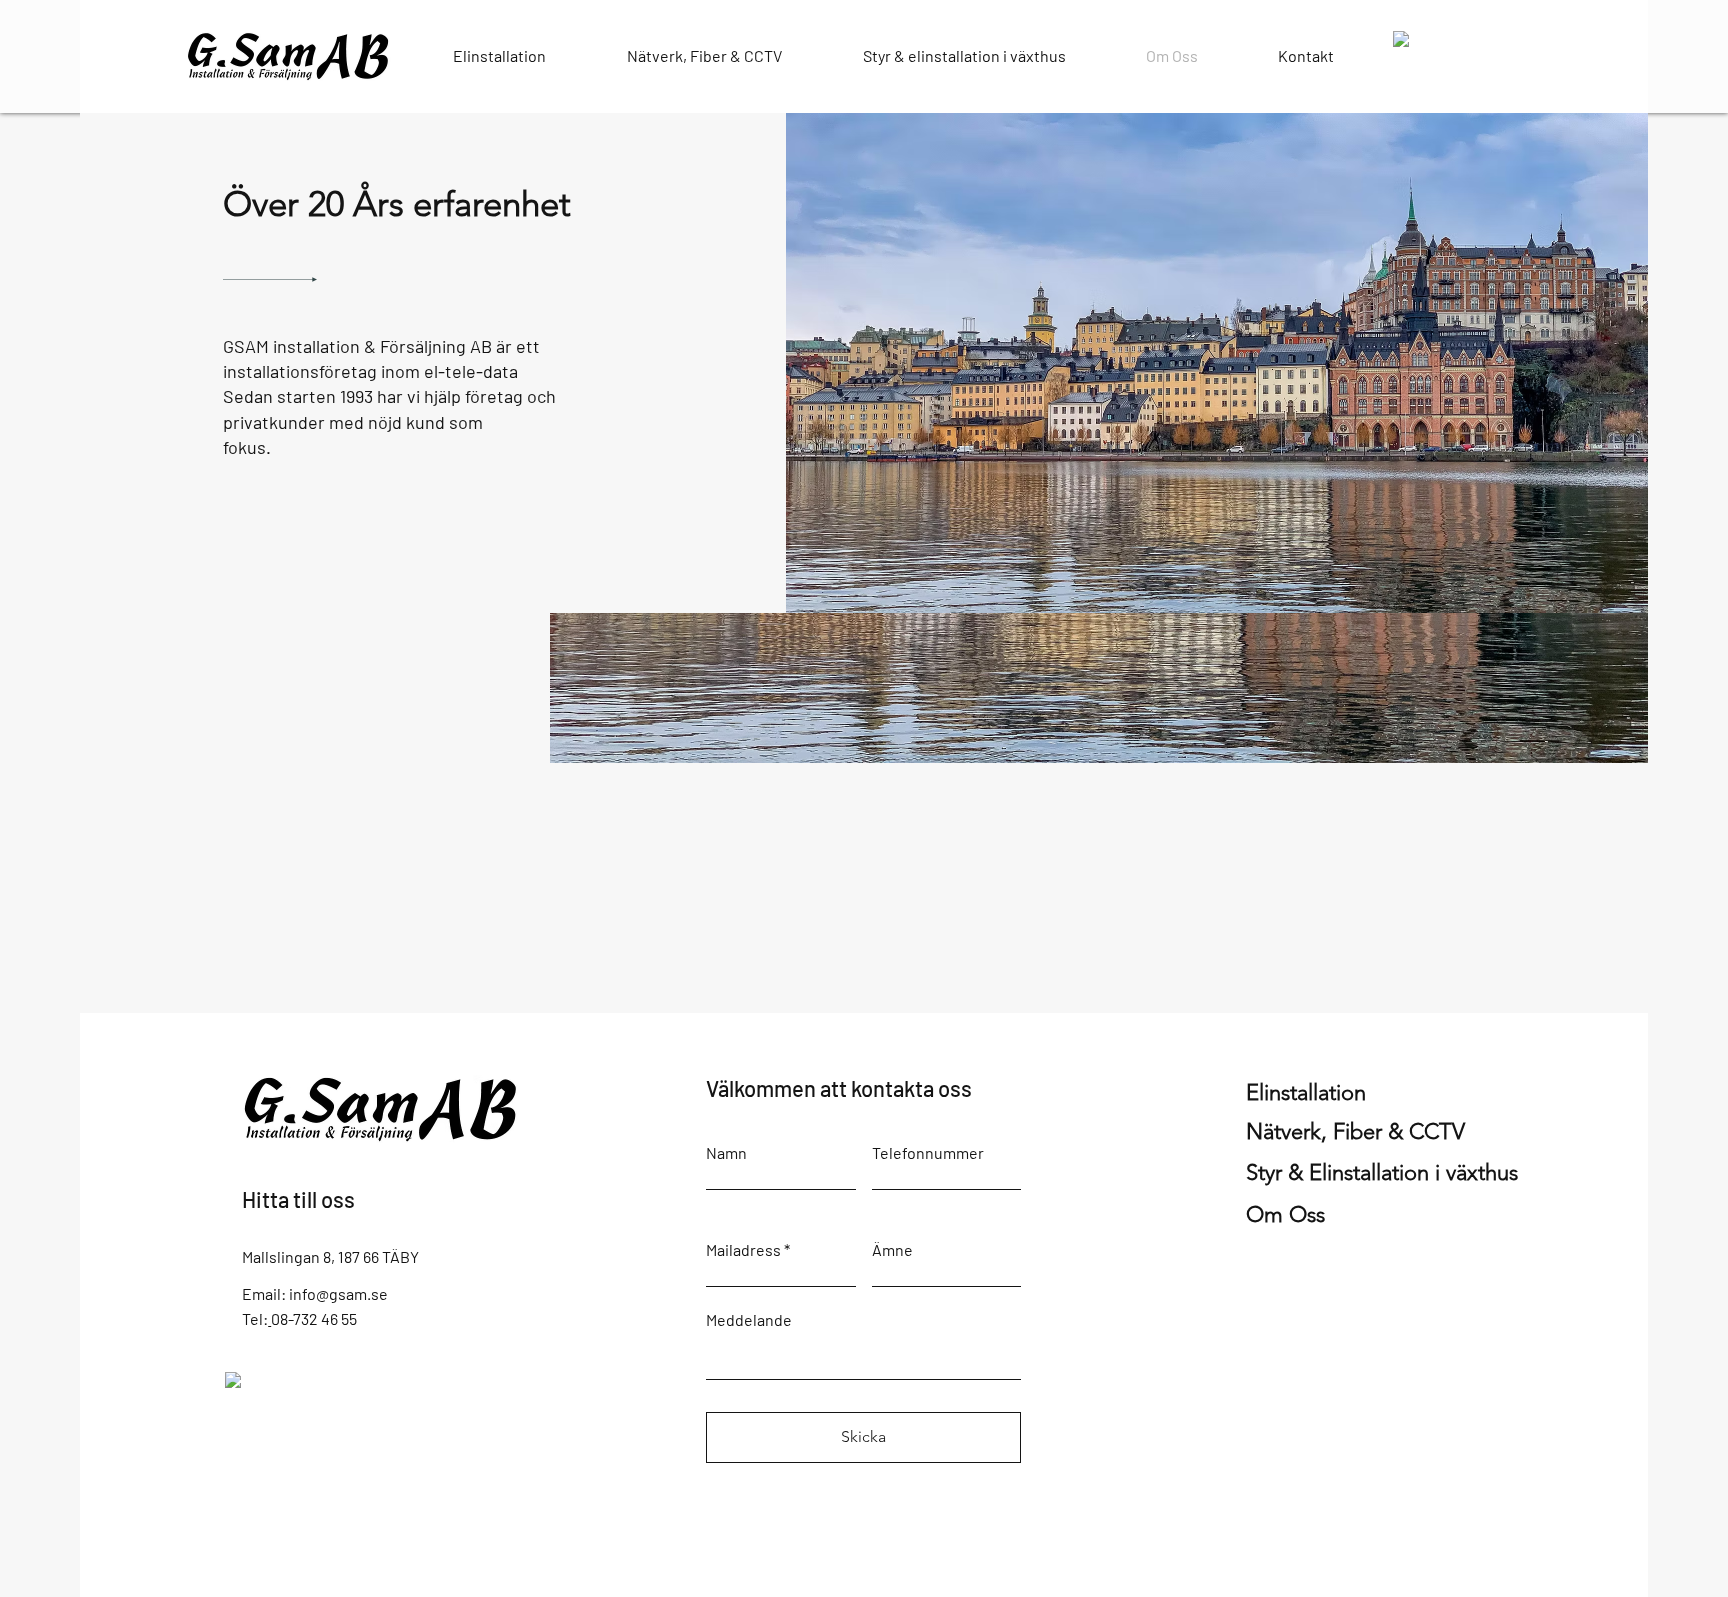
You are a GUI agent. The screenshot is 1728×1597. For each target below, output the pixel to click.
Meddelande (749, 1320)
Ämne (892, 1250)
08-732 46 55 (314, 1318)
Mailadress (743, 1250)
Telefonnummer (928, 1153)
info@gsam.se (338, 1293)
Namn (726, 1153)
